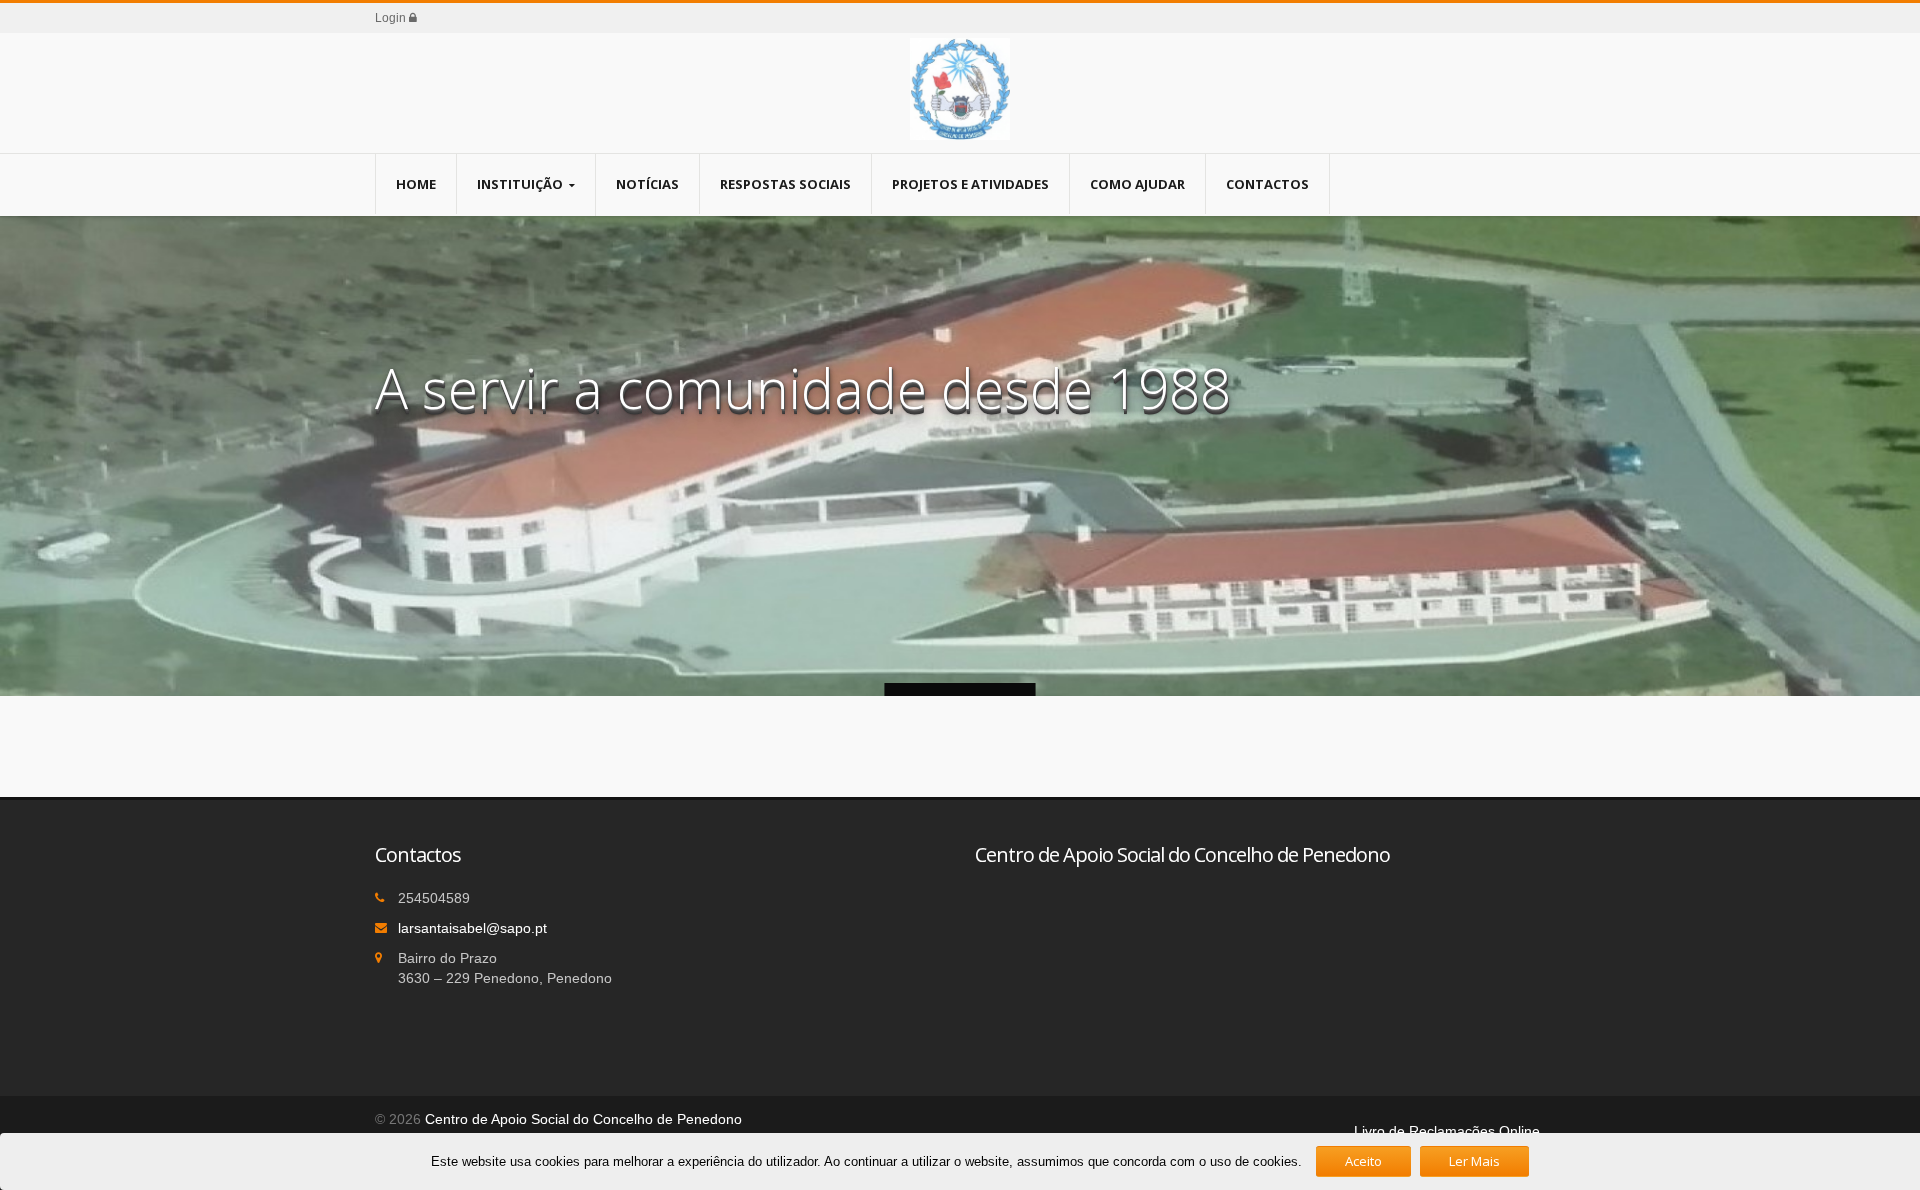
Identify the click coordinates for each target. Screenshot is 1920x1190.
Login (392, 18)
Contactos (1267, 184)
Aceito (1363, 1161)
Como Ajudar (1137, 184)
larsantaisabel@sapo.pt (472, 928)
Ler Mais (1474, 1161)
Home (416, 184)
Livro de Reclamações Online (1447, 1131)
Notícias (647, 184)
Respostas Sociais (785, 184)
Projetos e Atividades (970, 184)
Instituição (520, 184)
